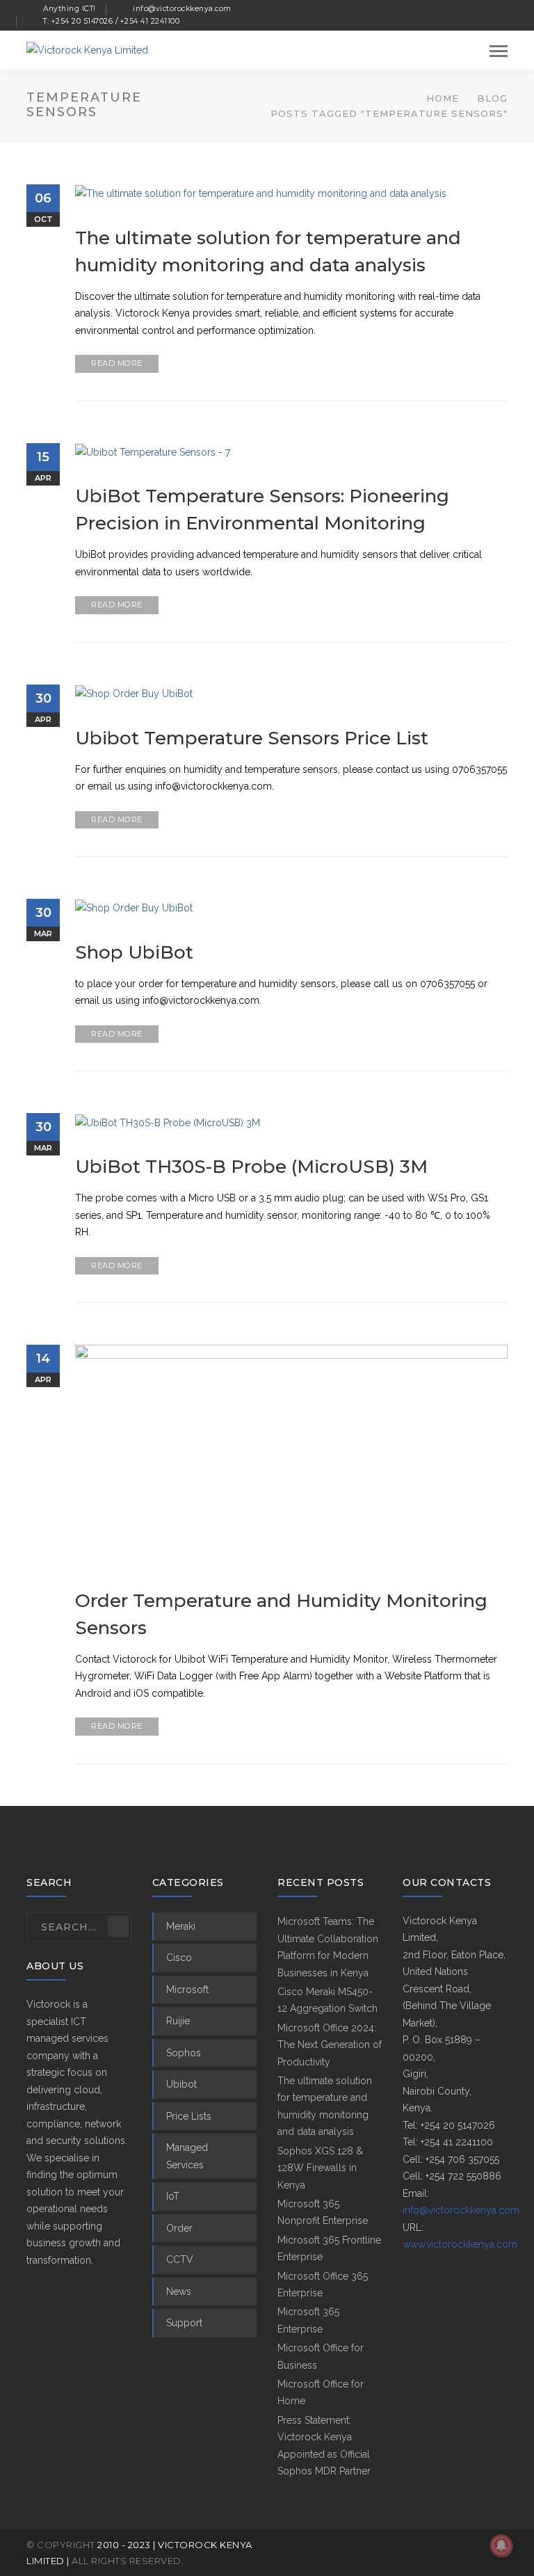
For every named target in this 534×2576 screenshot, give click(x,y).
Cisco (179, 1958)
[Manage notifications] (501, 2545)
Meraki (181, 1926)
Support (184, 2323)
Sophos (184, 2053)
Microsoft (187, 1990)
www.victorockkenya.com (460, 2244)
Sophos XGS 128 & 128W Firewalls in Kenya (320, 2168)
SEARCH (118, 1926)
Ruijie (178, 2021)
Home (443, 98)
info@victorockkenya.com (461, 2210)
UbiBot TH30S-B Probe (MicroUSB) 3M (251, 1167)
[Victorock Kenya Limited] (87, 49)
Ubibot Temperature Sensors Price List (252, 738)
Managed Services (187, 2156)
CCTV (180, 2259)
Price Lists (189, 2116)
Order (179, 2228)
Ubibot (181, 2084)
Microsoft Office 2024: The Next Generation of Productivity (330, 2045)
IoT (173, 2196)
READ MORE (117, 363)
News (179, 2291)
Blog (492, 98)
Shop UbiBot (134, 952)
